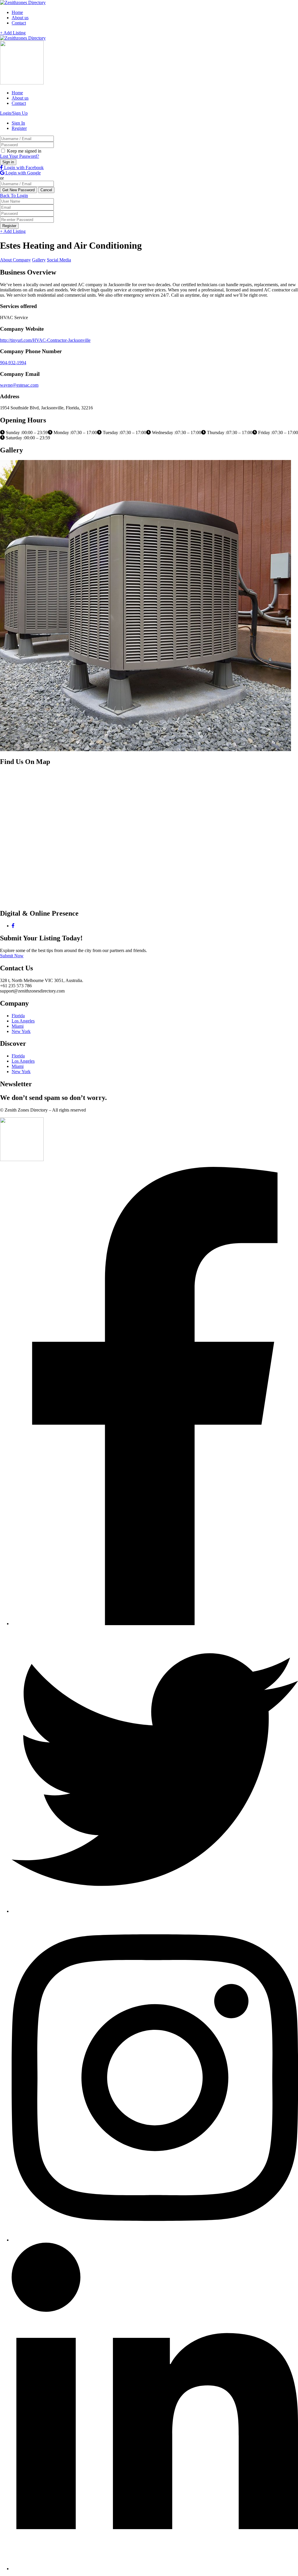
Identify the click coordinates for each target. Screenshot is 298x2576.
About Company (15, 260)
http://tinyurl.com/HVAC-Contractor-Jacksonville (45, 340)
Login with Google (23, 173)
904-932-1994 (13, 363)
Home (17, 12)
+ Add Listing (13, 33)
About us (20, 18)
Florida (18, 1016)
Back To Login (14, 195)
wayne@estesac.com (19, 385)
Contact (19, 23)
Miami (18, 1026)
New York (21, 1031)
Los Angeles (23, 1021)
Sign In (18, 123)
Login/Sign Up (14, 113)
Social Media (59, 260)
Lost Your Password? (19, 156)
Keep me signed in (24, 151)
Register (19, 128)
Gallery (39, 260)
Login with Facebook (23, 168)
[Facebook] (13, 926)
